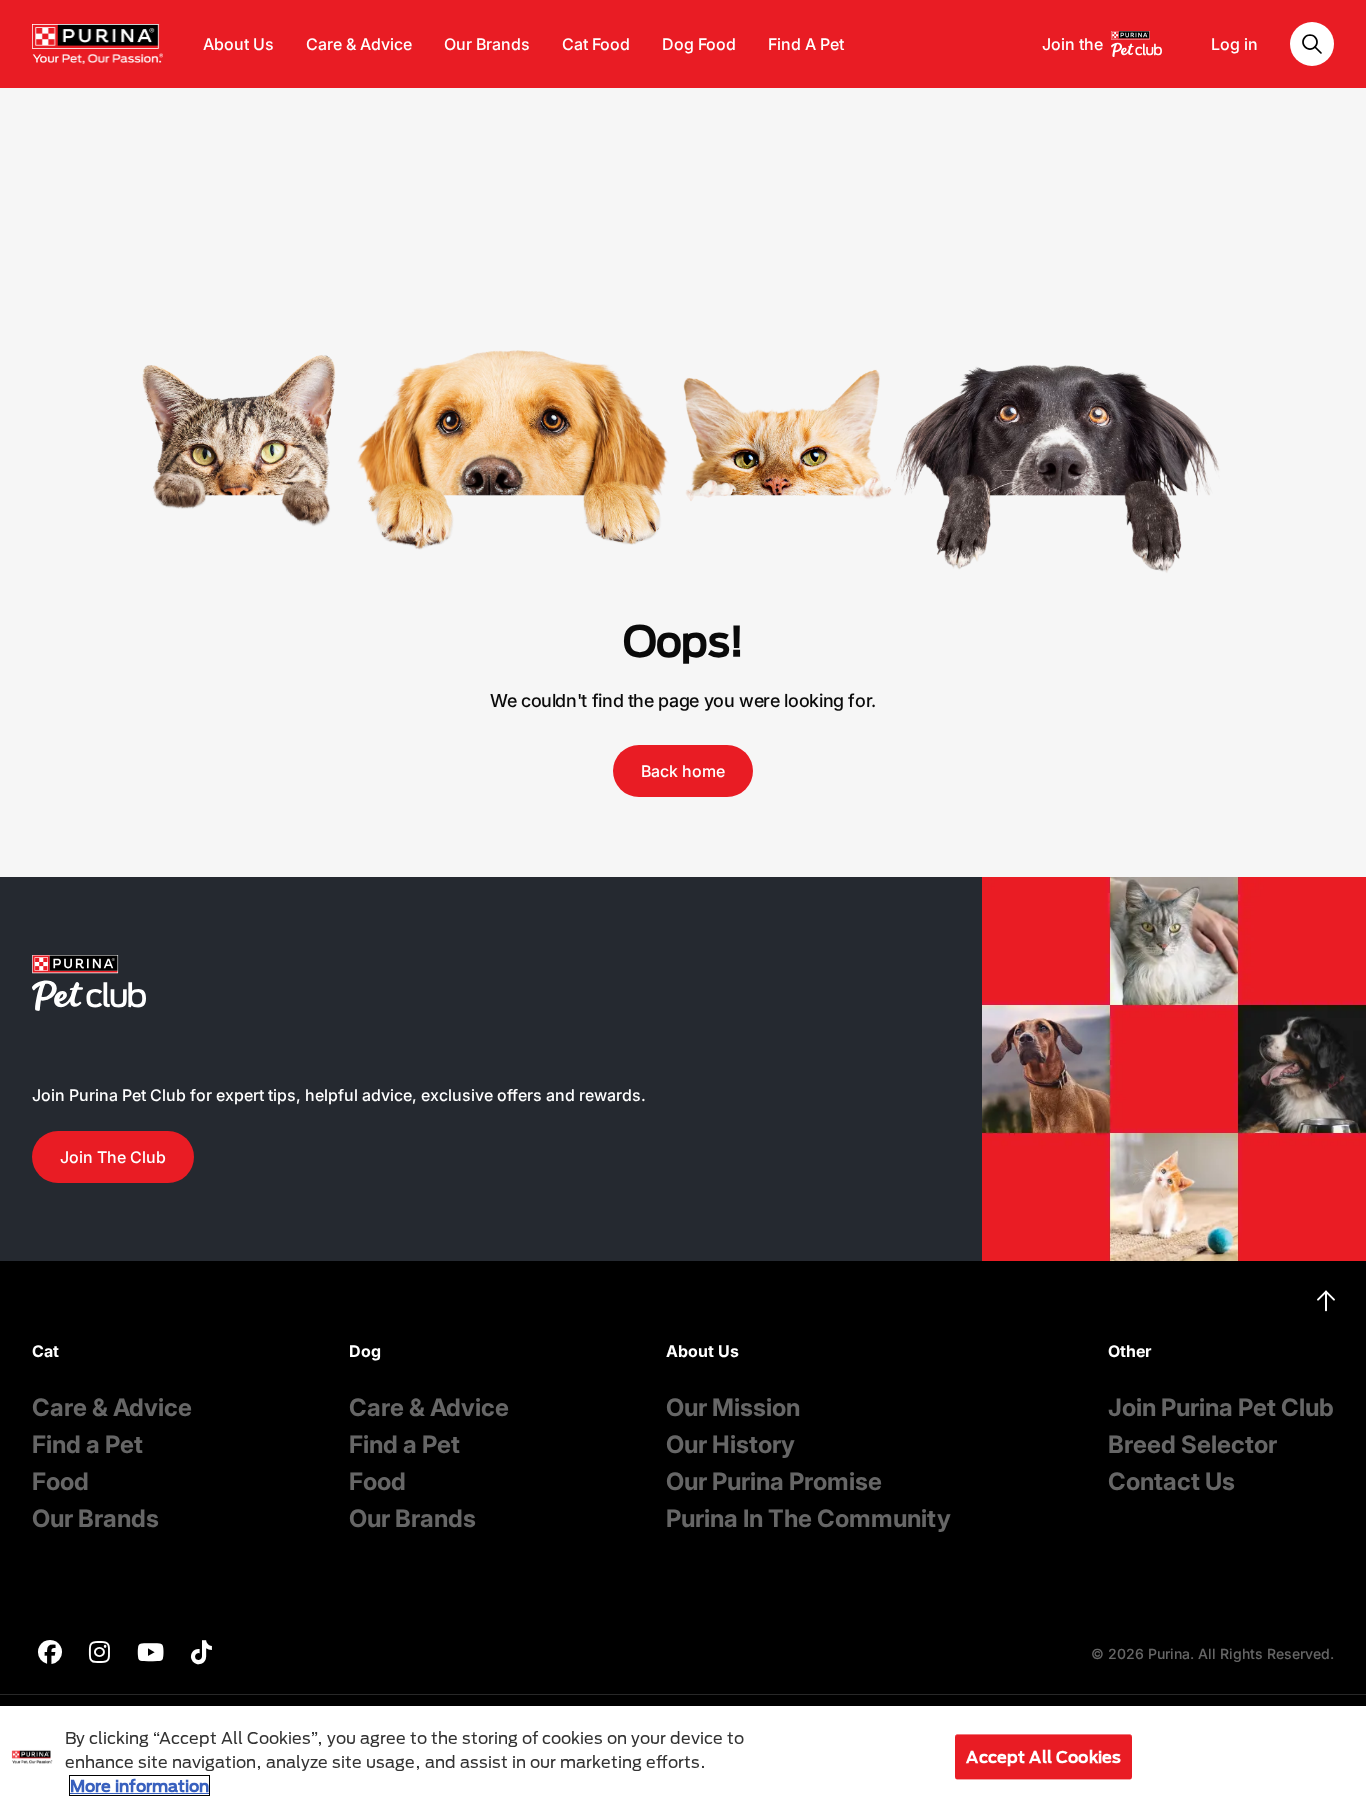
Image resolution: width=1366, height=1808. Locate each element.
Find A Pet (806, 44)
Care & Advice (359, 44)
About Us (238, 44)
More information (139, 1785)
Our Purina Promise (774, 1481)
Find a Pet (87, 1444)
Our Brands (487, 44)
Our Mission (733, 1407)
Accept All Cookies (1043, 1756)
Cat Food (596, 44)
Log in (1234, 44)
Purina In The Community (808, 1518)
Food (60, 1481)
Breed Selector (1192, 1444)
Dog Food (699, 44)
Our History (730, 1444)
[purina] (50, 1654)
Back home (683, 771)
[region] (683, 1757)
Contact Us (1171, 1481)
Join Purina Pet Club (1221, 1407)
